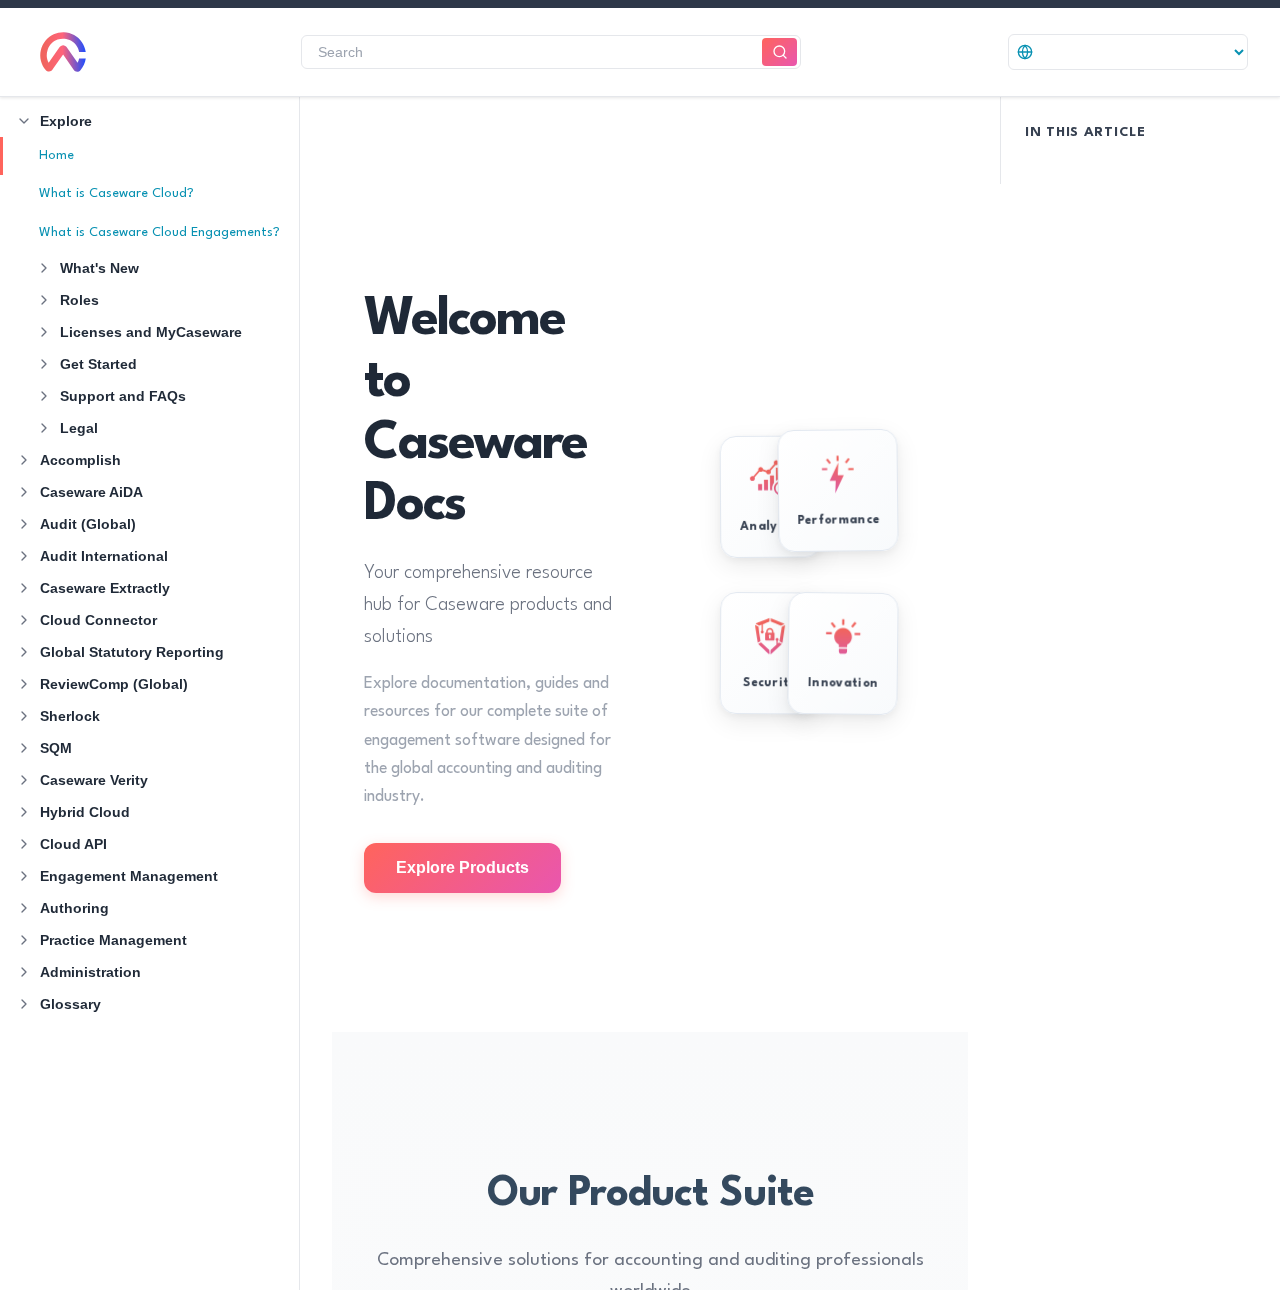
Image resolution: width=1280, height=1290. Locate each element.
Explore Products (462, 867)
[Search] (779, 52)
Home (56, 155)
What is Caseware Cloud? (116, 193)
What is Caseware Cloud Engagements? (159, 232)
